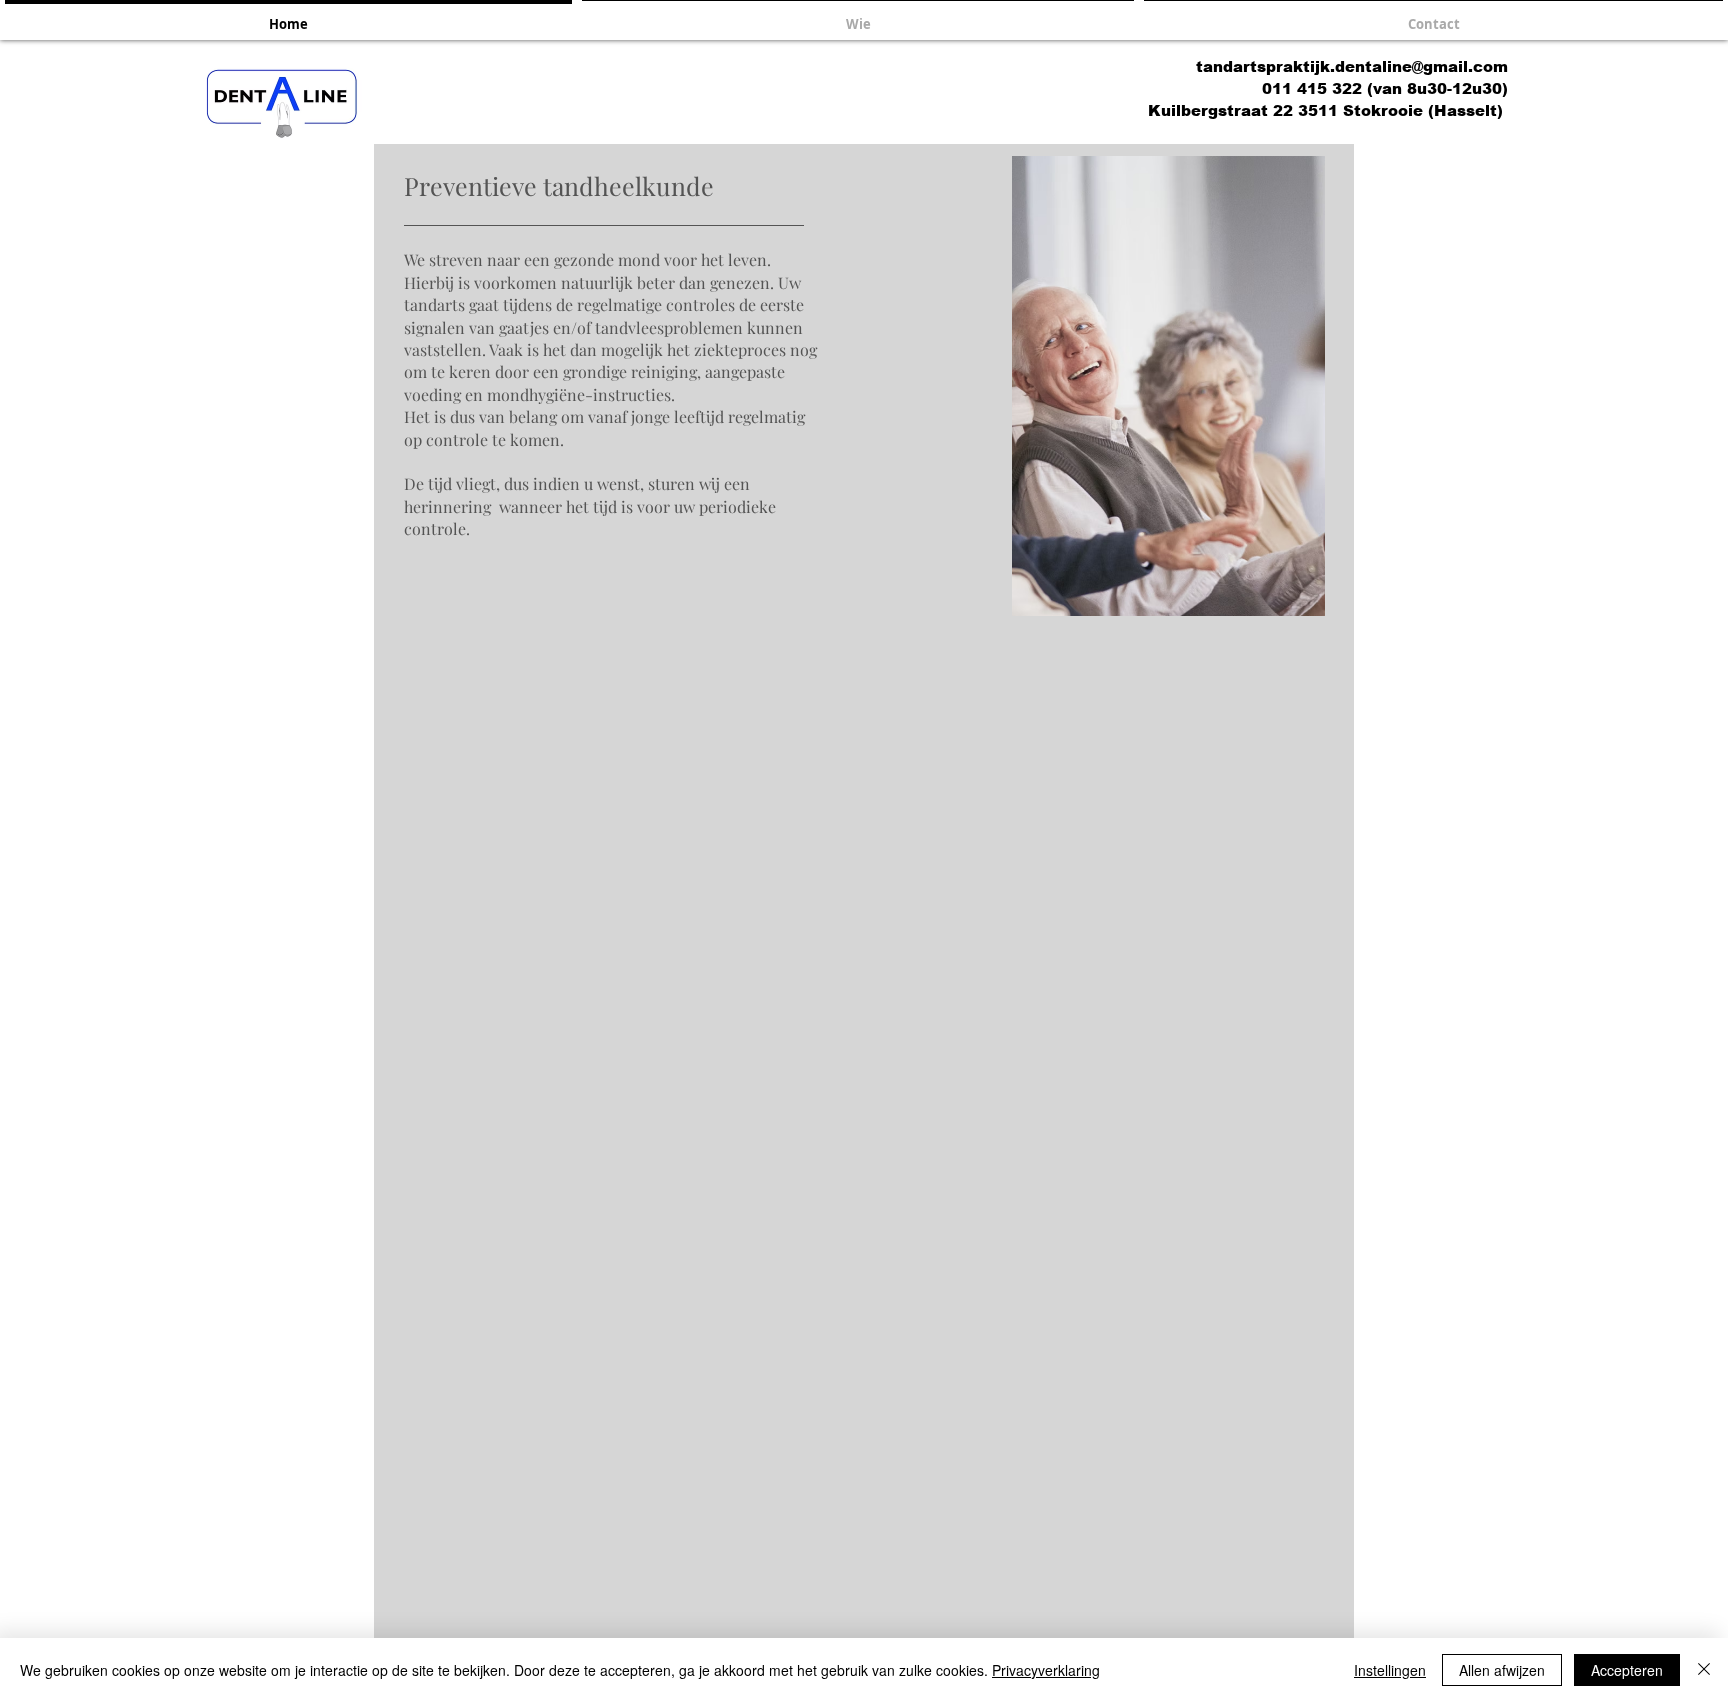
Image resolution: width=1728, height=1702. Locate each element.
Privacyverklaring (1046, 1670)
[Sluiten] (1704, 1670)
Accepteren (1627, 1670)
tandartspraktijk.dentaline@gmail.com (1352, 66)
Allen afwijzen (1502, 1670)
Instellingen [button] (1390, 1670)
